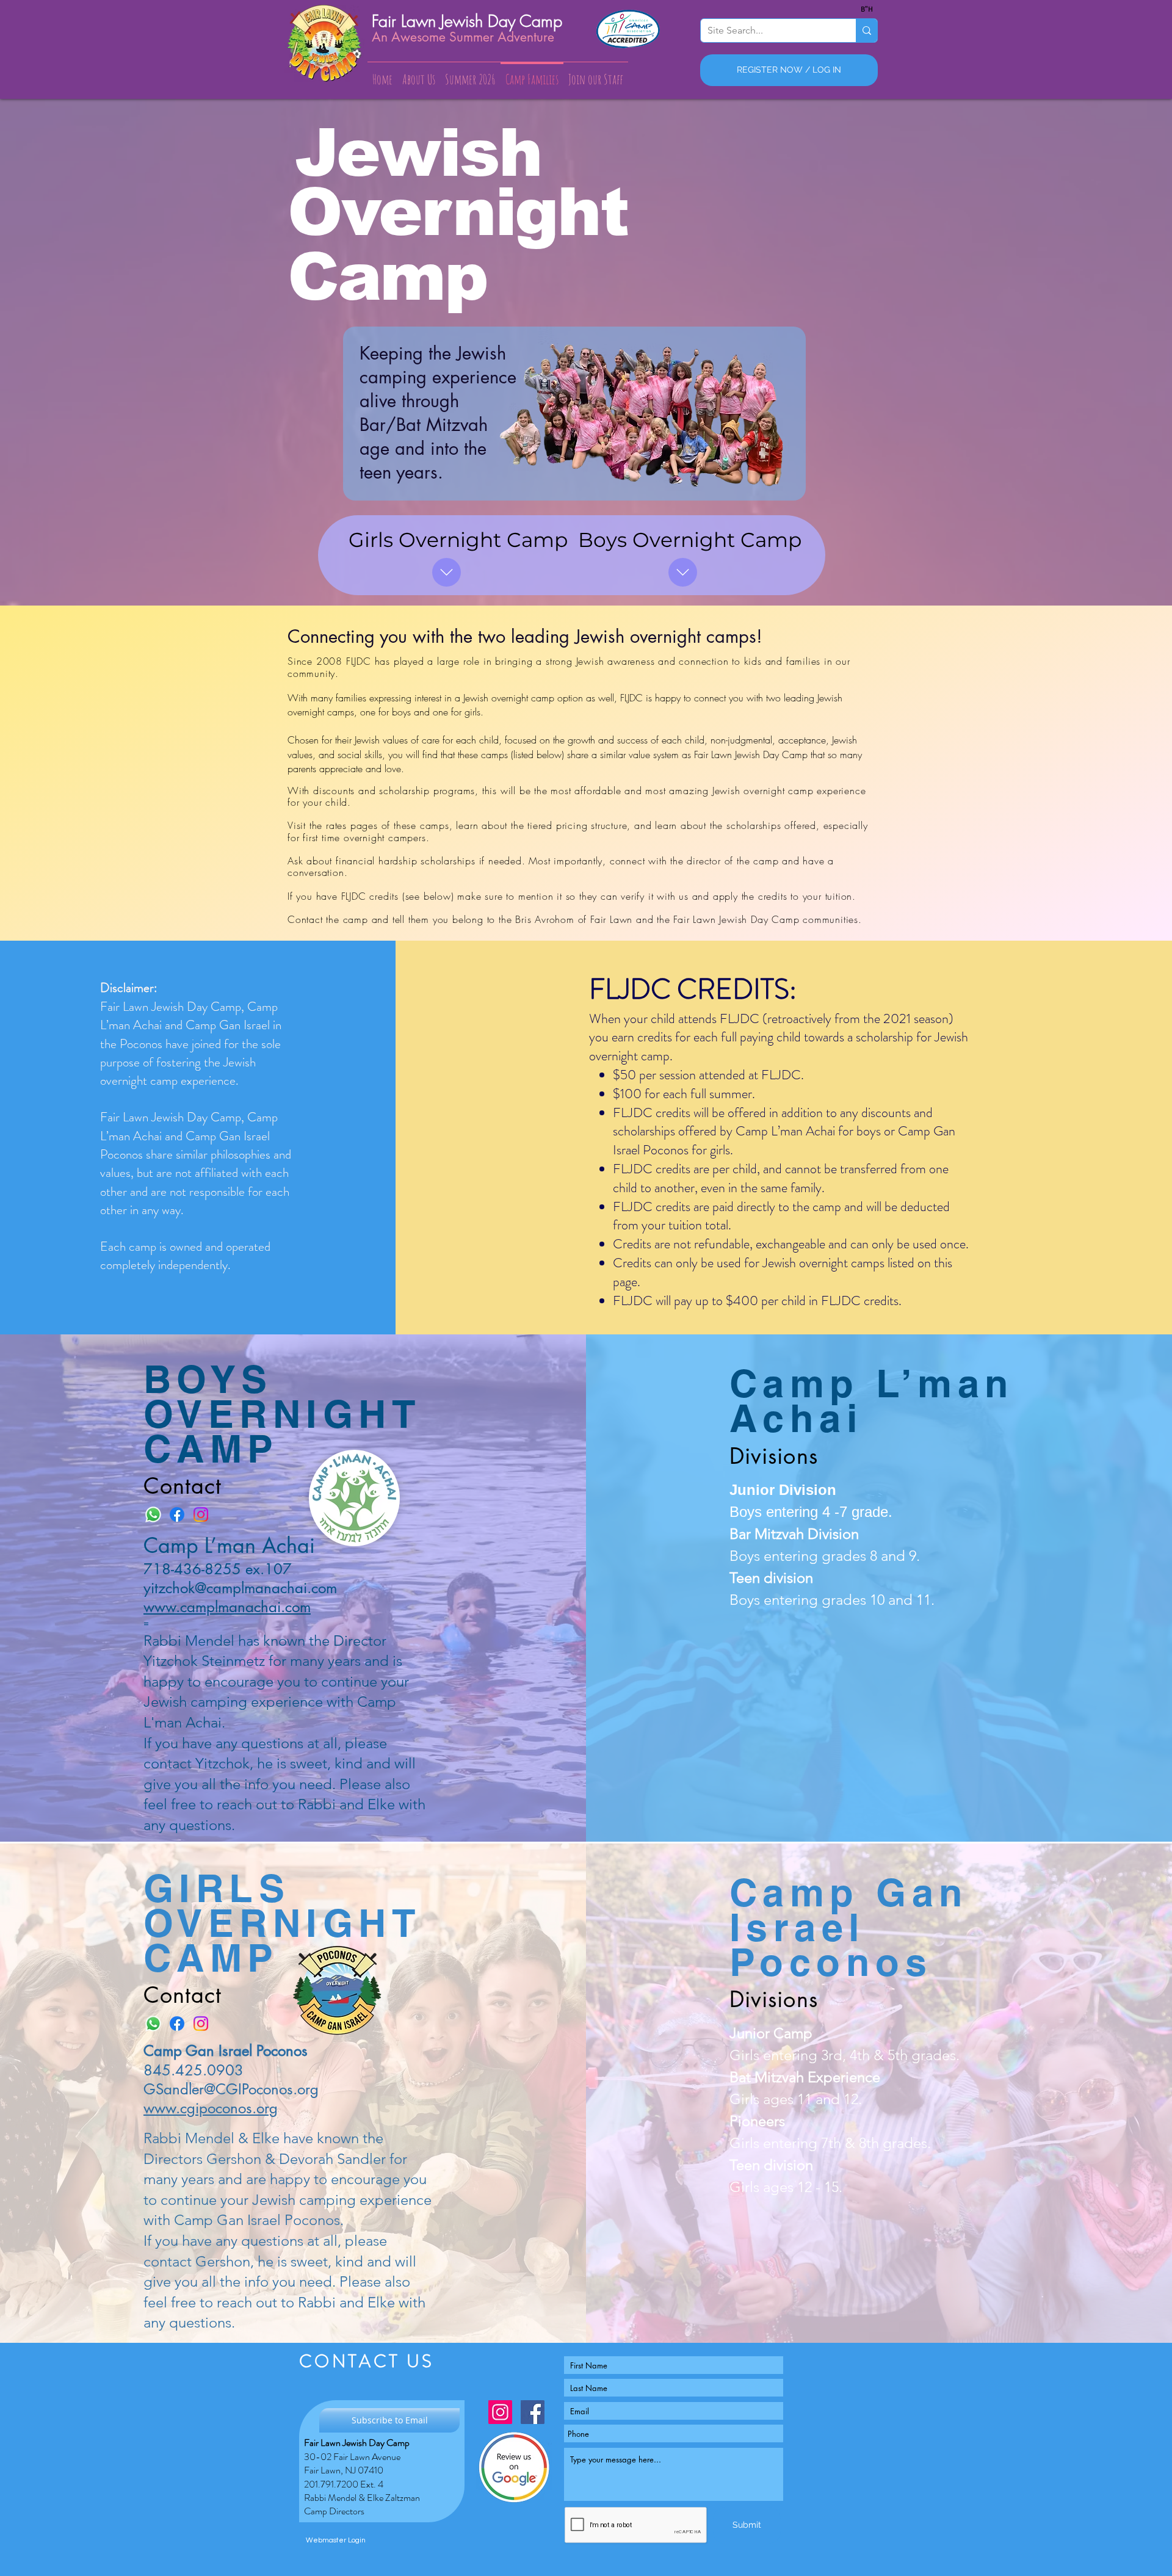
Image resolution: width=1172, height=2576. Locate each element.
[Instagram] (201, 1514)
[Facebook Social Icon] (533, 2412)
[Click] (683, 572)
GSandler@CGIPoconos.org (231, 2089)
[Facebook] (177, 1514)
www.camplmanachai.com (227, 1607)
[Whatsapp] (153, 1514)
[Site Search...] (866, 31)
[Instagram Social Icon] (500, 2412)
